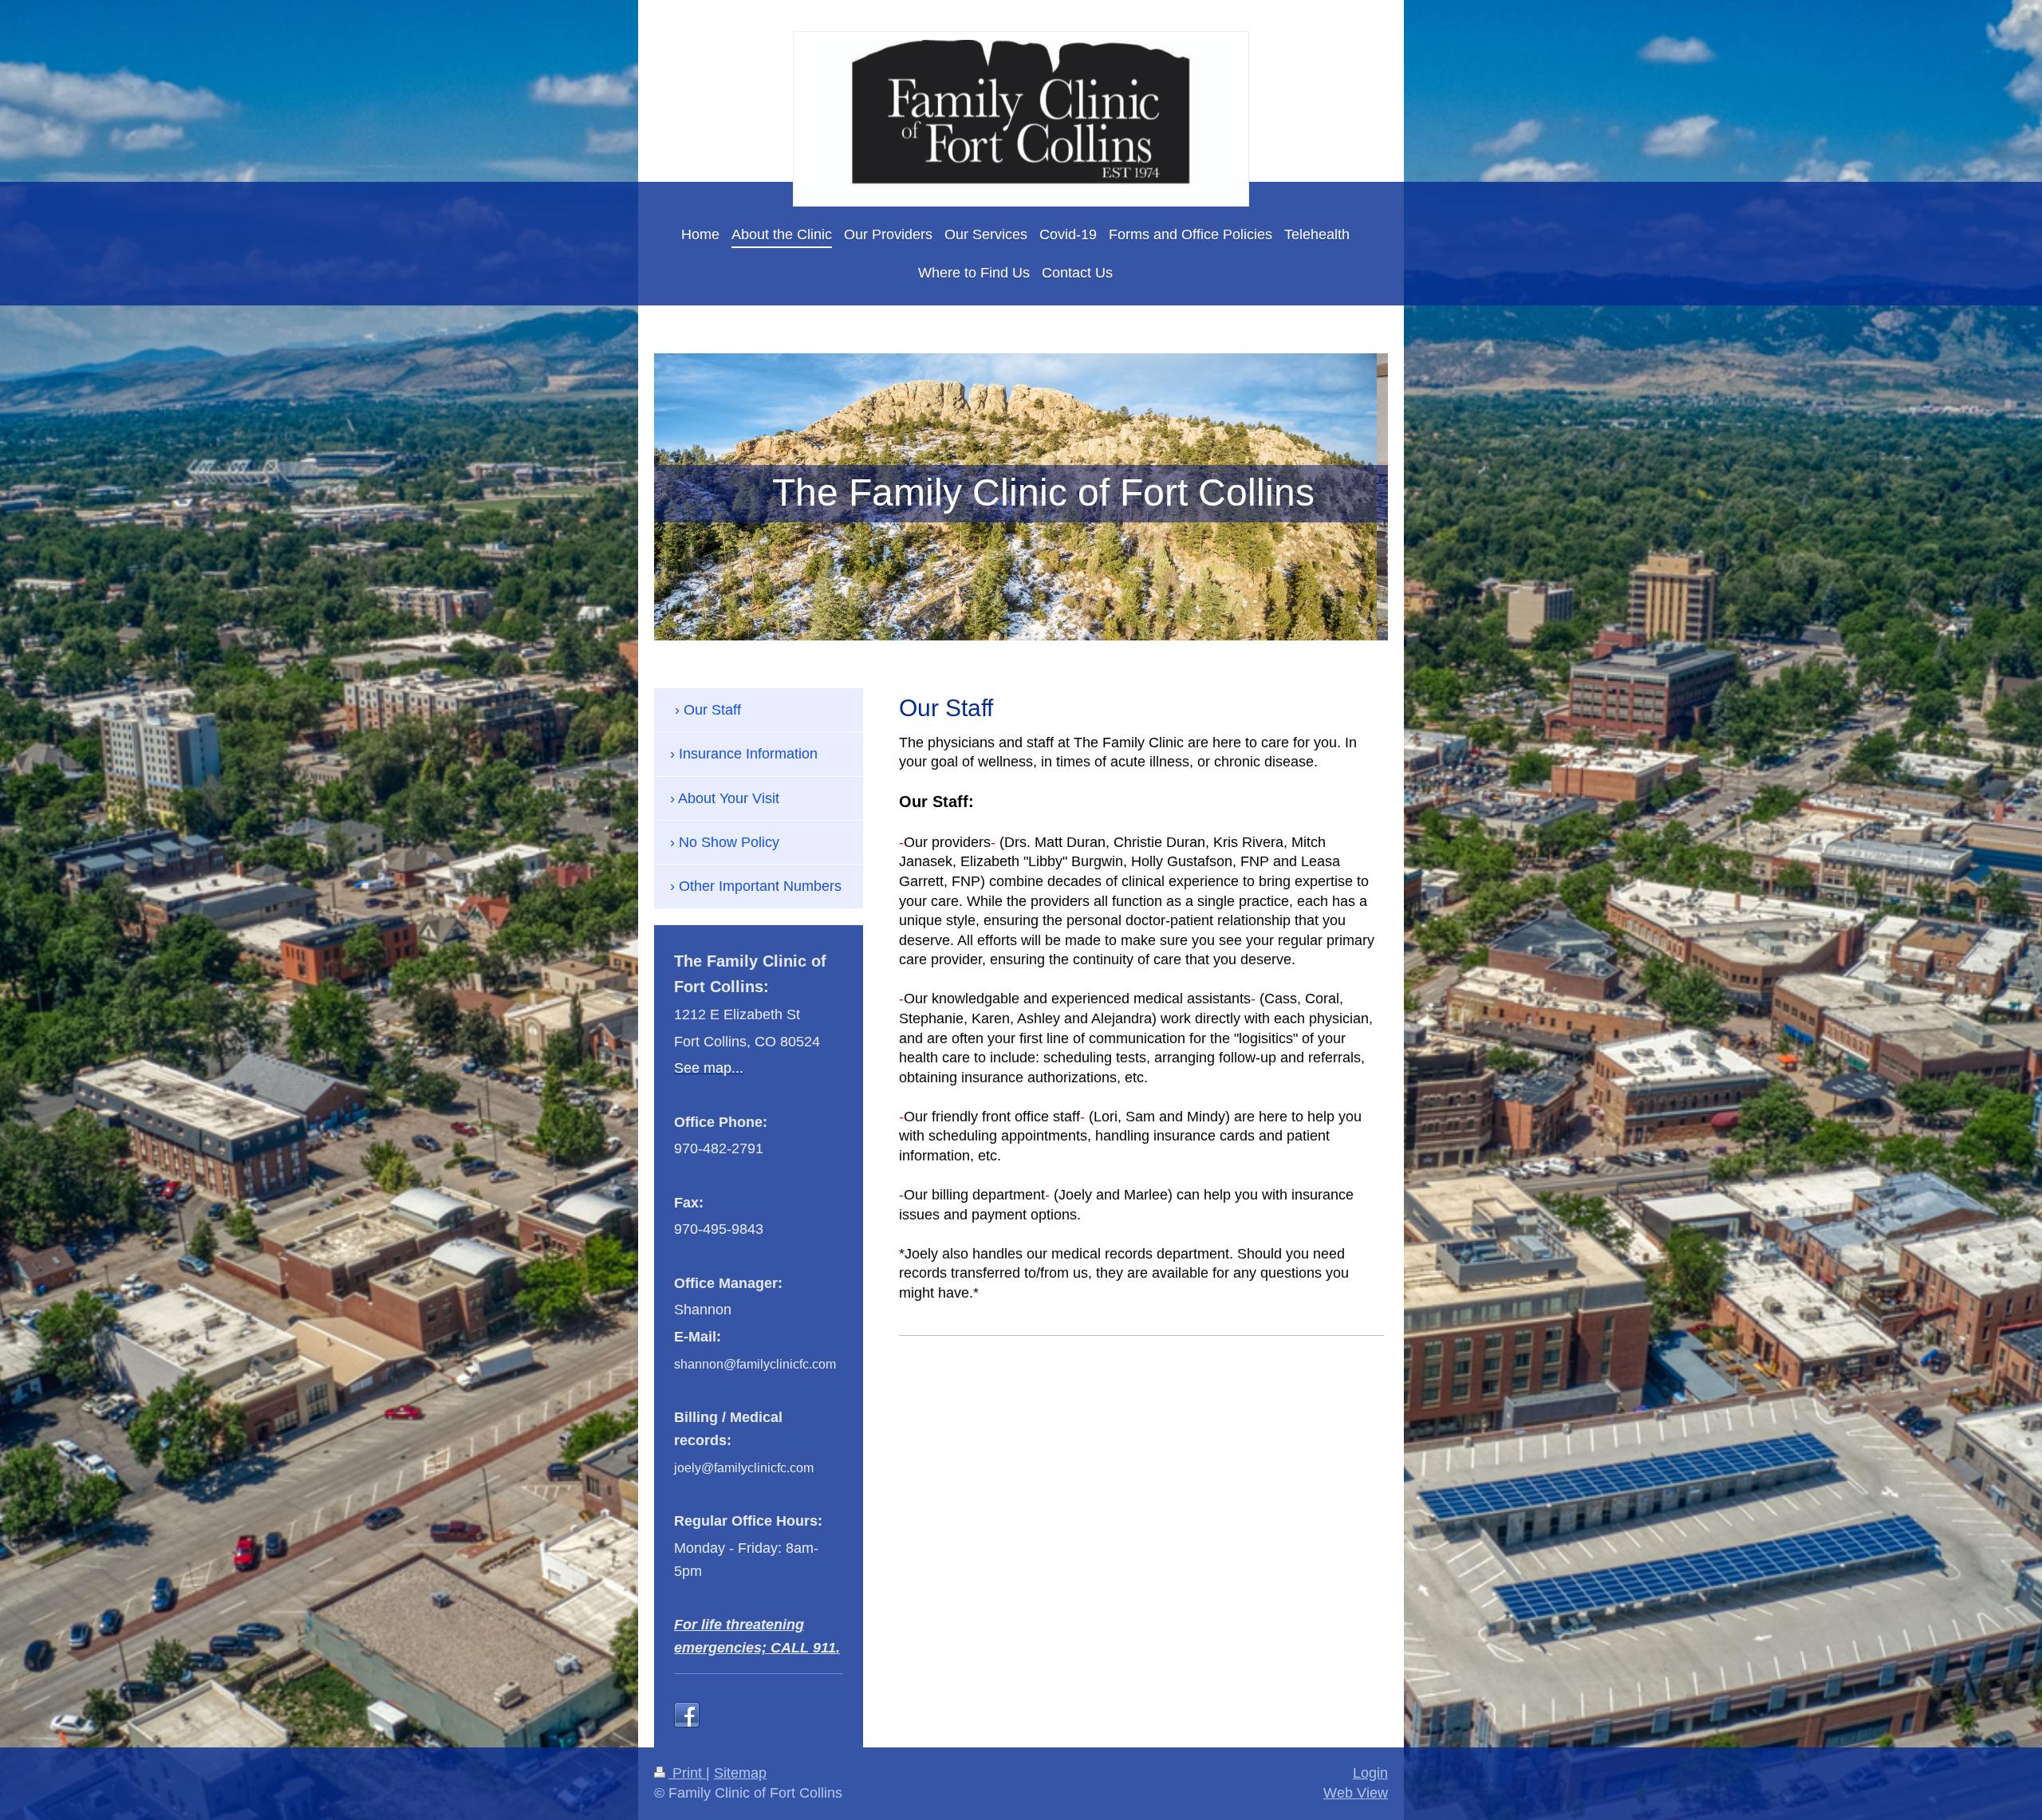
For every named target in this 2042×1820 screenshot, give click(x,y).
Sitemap (740, 1773)
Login (1370, 1773)
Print (687, 1773)
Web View (1356, 1793)
